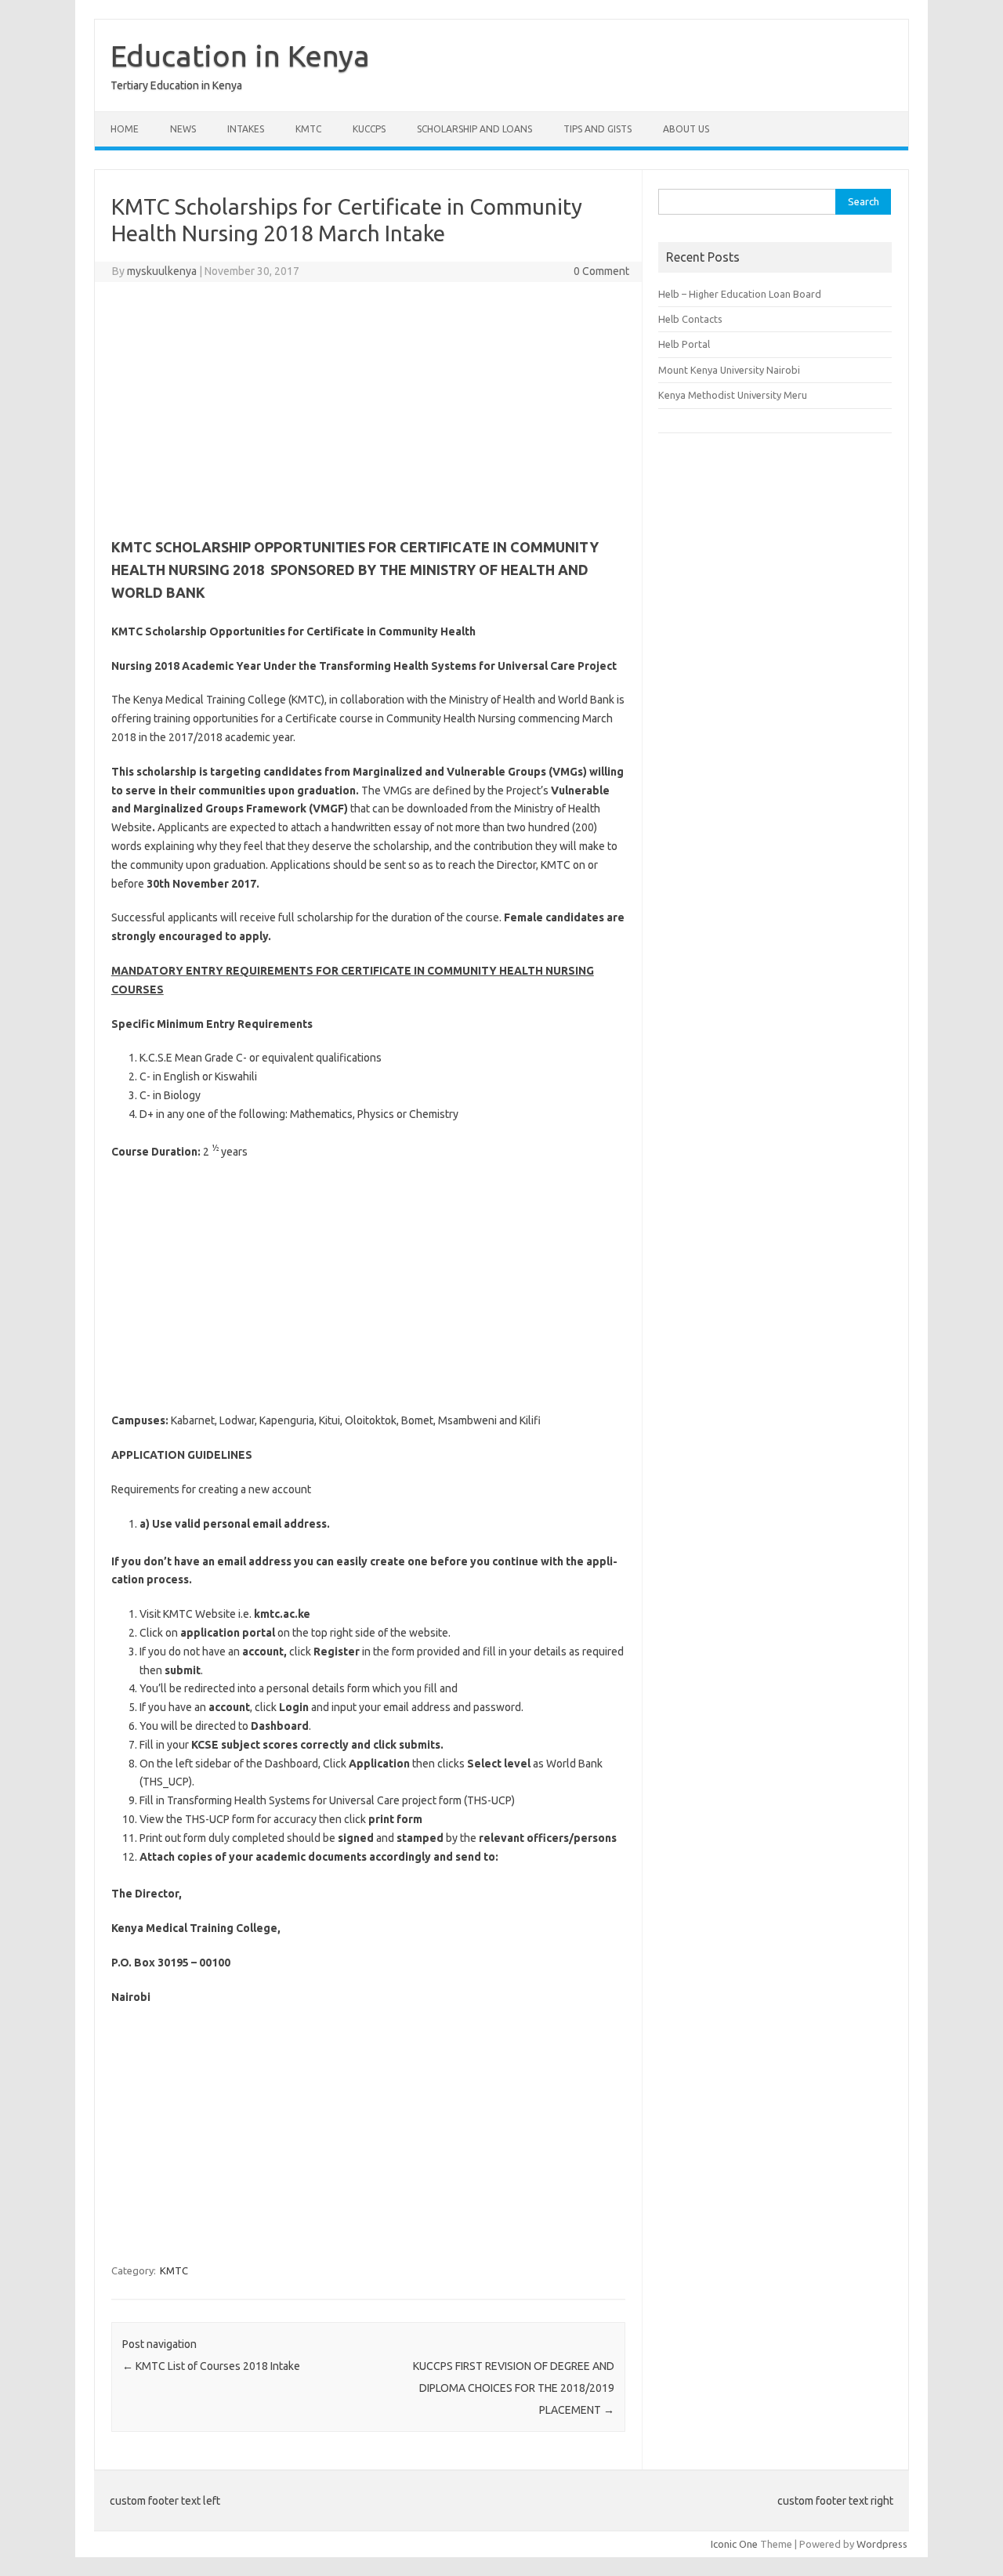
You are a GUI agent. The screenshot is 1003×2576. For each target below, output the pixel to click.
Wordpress (882, 2544)
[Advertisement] (368, 407)
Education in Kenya (240, 56)
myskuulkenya (162, 271)
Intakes (246, 129)
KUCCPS (369, 129)
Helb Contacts (690, 319)
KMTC (308, 129)
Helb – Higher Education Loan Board (740, 294)
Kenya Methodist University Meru (733, 395)
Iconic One (734, 2544)
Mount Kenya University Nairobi (729, 370)
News (183, 129)
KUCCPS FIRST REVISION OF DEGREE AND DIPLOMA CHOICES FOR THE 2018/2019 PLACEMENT (514, 2388)
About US (686, 129)
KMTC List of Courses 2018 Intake (211, 2366)
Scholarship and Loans (474, 129)
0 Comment (601, 271)
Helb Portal (684, 344)
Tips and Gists (597, 129)
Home (125, 129)
